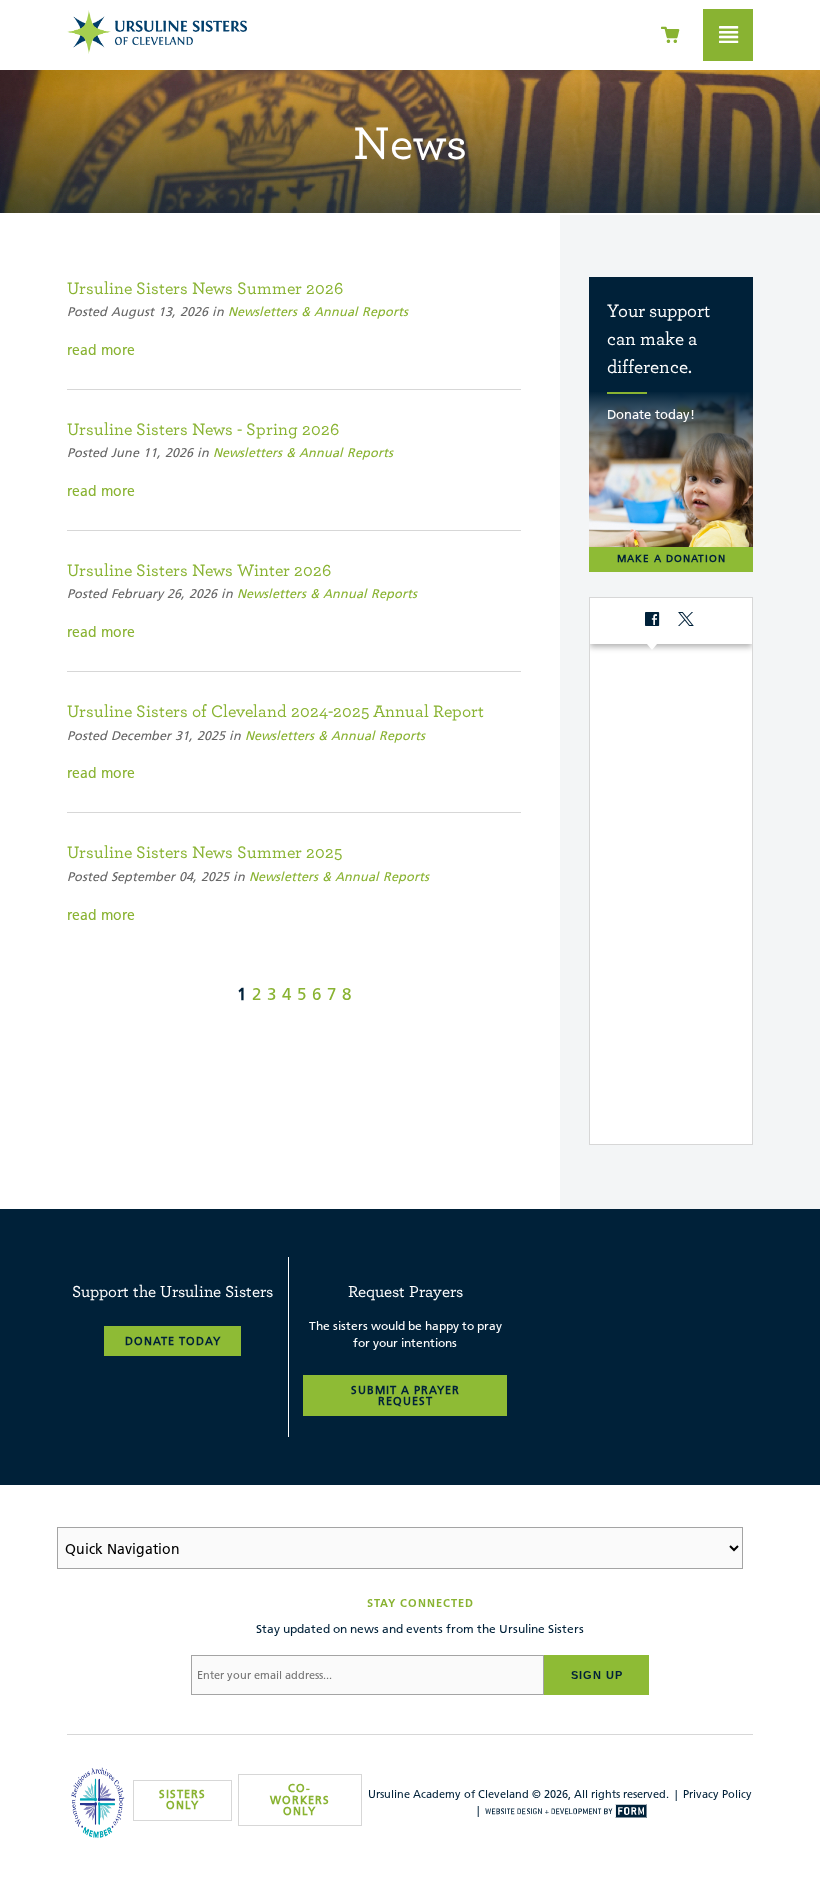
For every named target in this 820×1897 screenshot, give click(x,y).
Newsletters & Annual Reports (318, 311)
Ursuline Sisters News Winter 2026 (199, 569)
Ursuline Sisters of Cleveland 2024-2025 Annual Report (275, 710)
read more (101, 350)
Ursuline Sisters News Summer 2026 (205, 287)
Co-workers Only (300, 1799)
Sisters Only (182, 1799)
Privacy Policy (717, 1794)
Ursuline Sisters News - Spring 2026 (203, 428)
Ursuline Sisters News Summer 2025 (204, 851)
